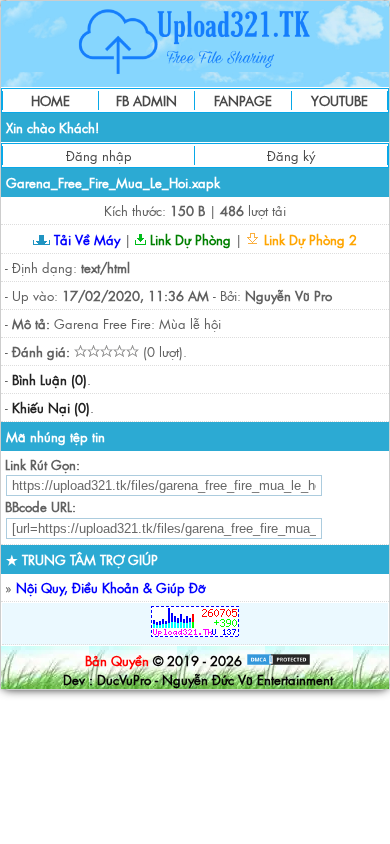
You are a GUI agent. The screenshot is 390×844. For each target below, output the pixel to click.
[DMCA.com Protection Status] (278, 660)
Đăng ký (291, 155)
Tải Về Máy (85, 239)
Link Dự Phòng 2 (308, 239)
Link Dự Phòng (188, 239)
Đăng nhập (99, 155)
